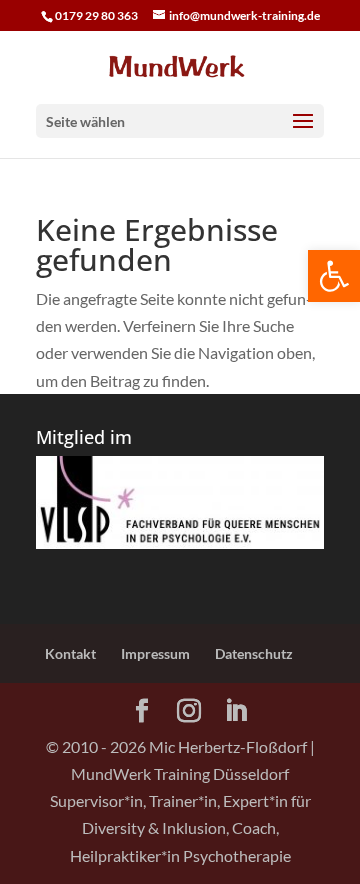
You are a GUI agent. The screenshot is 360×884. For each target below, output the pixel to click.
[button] (334, 276)
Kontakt (70, 653)
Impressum (155, 653)
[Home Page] (180, 65)
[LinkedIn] (236, 711)
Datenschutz (254, 653)
